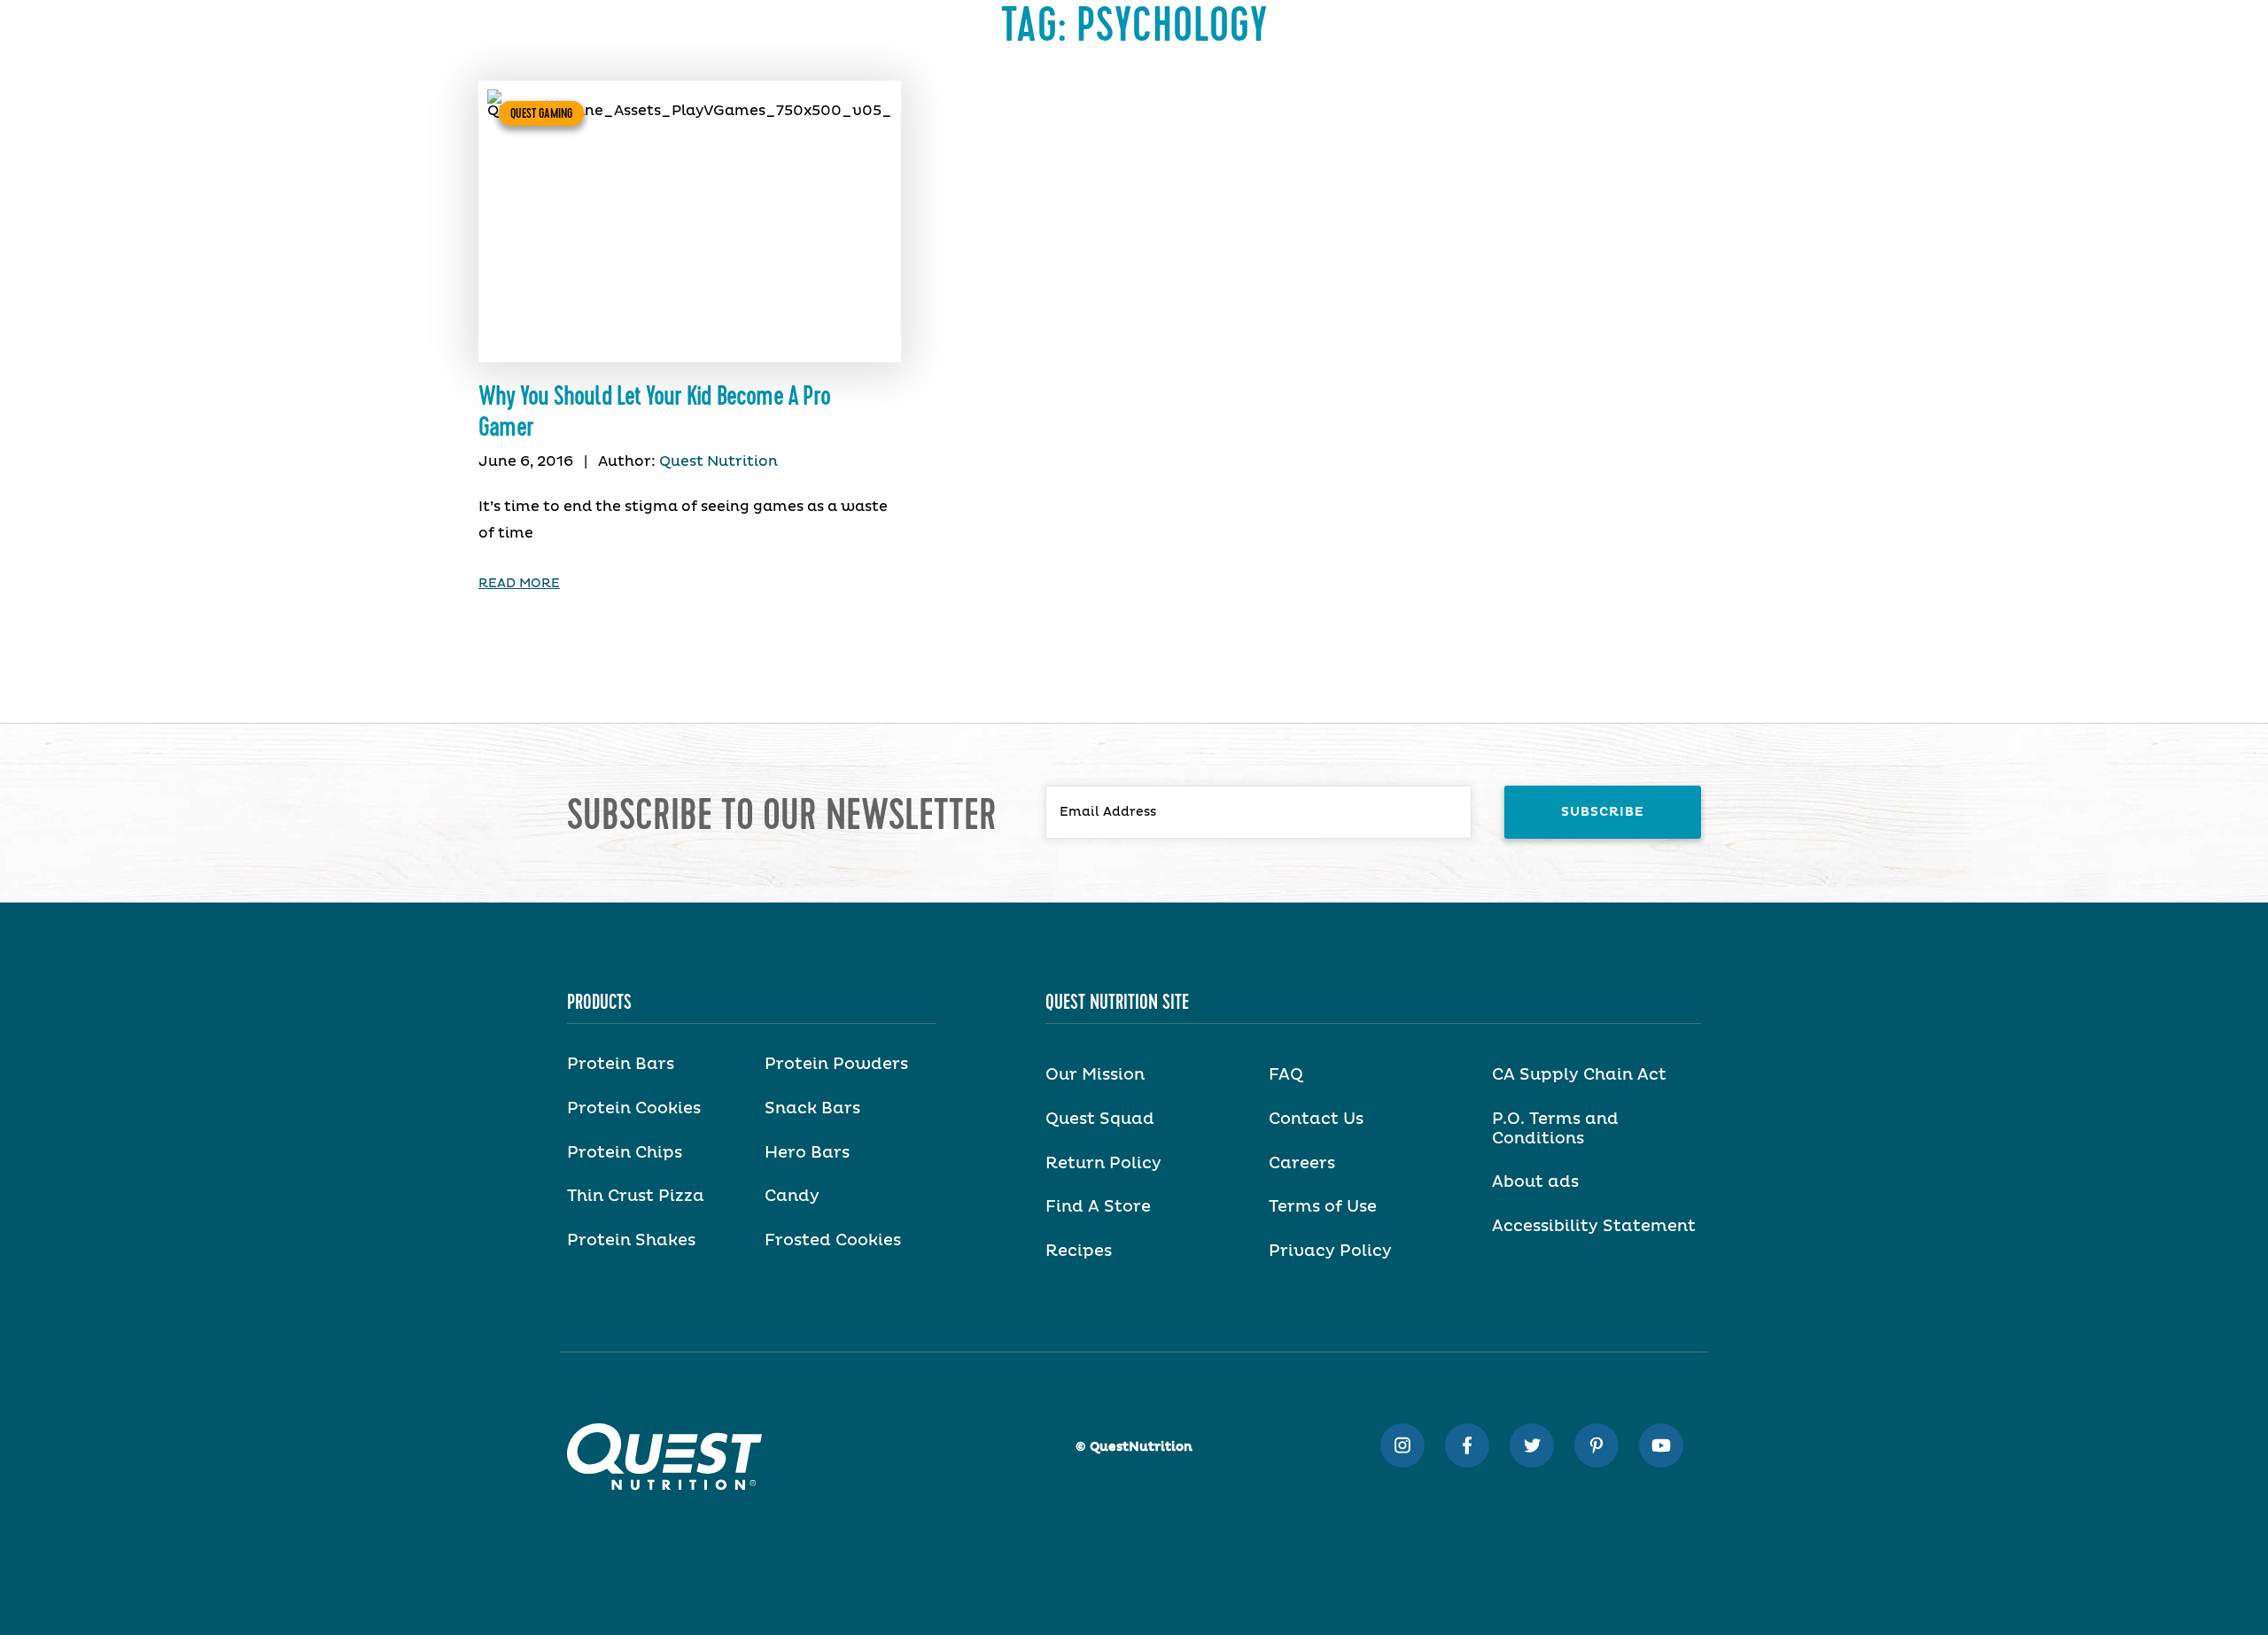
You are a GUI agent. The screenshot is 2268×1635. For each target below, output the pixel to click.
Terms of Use (1323, 1207)
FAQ (1286, 1075)
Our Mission (1095, 1075)
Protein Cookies (634, 1109)
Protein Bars (621, 1065)
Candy (792, 1197)
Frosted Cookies (833, 1241)
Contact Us (1316, 1120)
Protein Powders (836, 1065)
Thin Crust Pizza (636, 1197)
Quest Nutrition (718, 461)
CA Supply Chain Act (1579, 1075)
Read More (519, 584)
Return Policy (1103, 1164)
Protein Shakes (631, 1241)
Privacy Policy (1330, 1251)
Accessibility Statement (1594, 1227)
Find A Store (1098, 1207)
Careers (1302, 1164)
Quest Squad (1100, 1120)
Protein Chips (625, 1153)
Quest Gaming (541, 113)
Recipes (1079, 1251)
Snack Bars (812, 1109)
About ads (1535, 1182)
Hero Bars (807, 1153)
